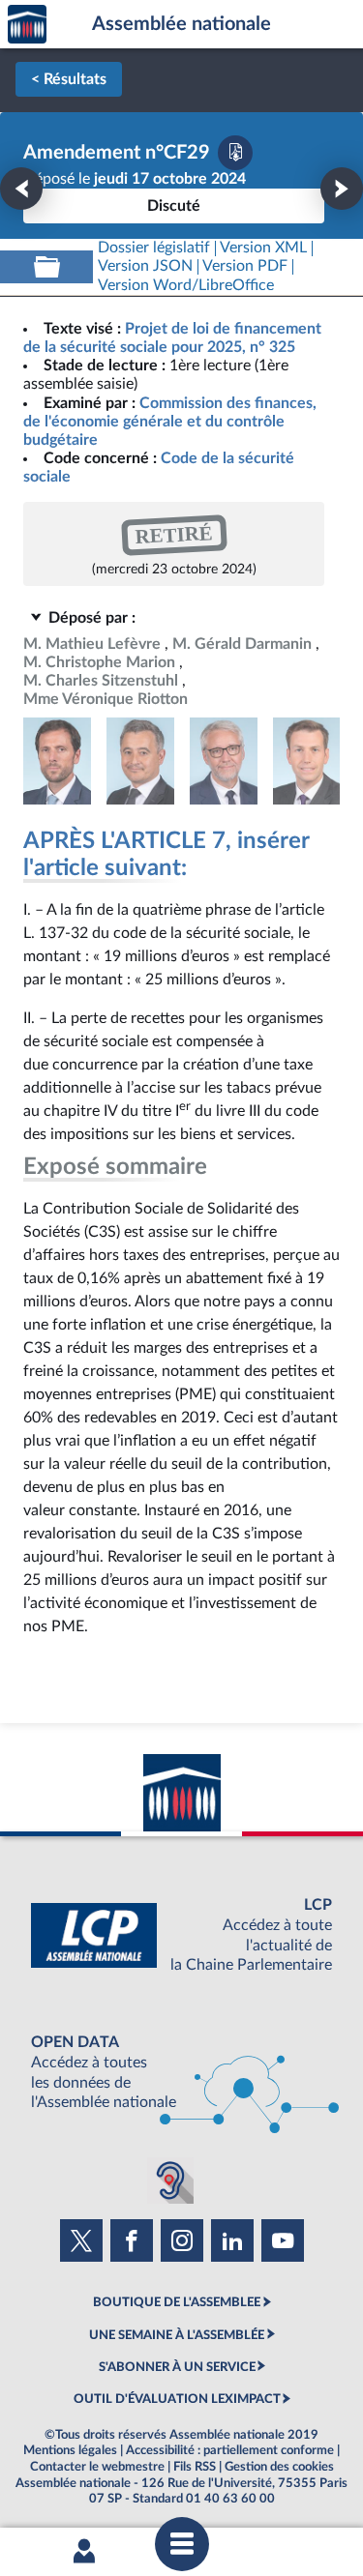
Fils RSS (195, 2467)
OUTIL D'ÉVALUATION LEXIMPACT (177, 2399)
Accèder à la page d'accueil (27, 25)
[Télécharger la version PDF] (235, 153)
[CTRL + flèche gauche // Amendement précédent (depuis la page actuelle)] (21, 189)
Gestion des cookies (279, 2467)
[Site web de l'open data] (181, 2073)
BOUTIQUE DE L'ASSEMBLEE (177, 2302)
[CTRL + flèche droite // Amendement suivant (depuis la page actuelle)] (342, 189)
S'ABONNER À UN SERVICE (177, 2367)
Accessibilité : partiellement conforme (230, 2450)
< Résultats (69, 79)
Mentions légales (70, 2450)
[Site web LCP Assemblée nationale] (181, 1935)
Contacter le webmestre (97, 2467)
